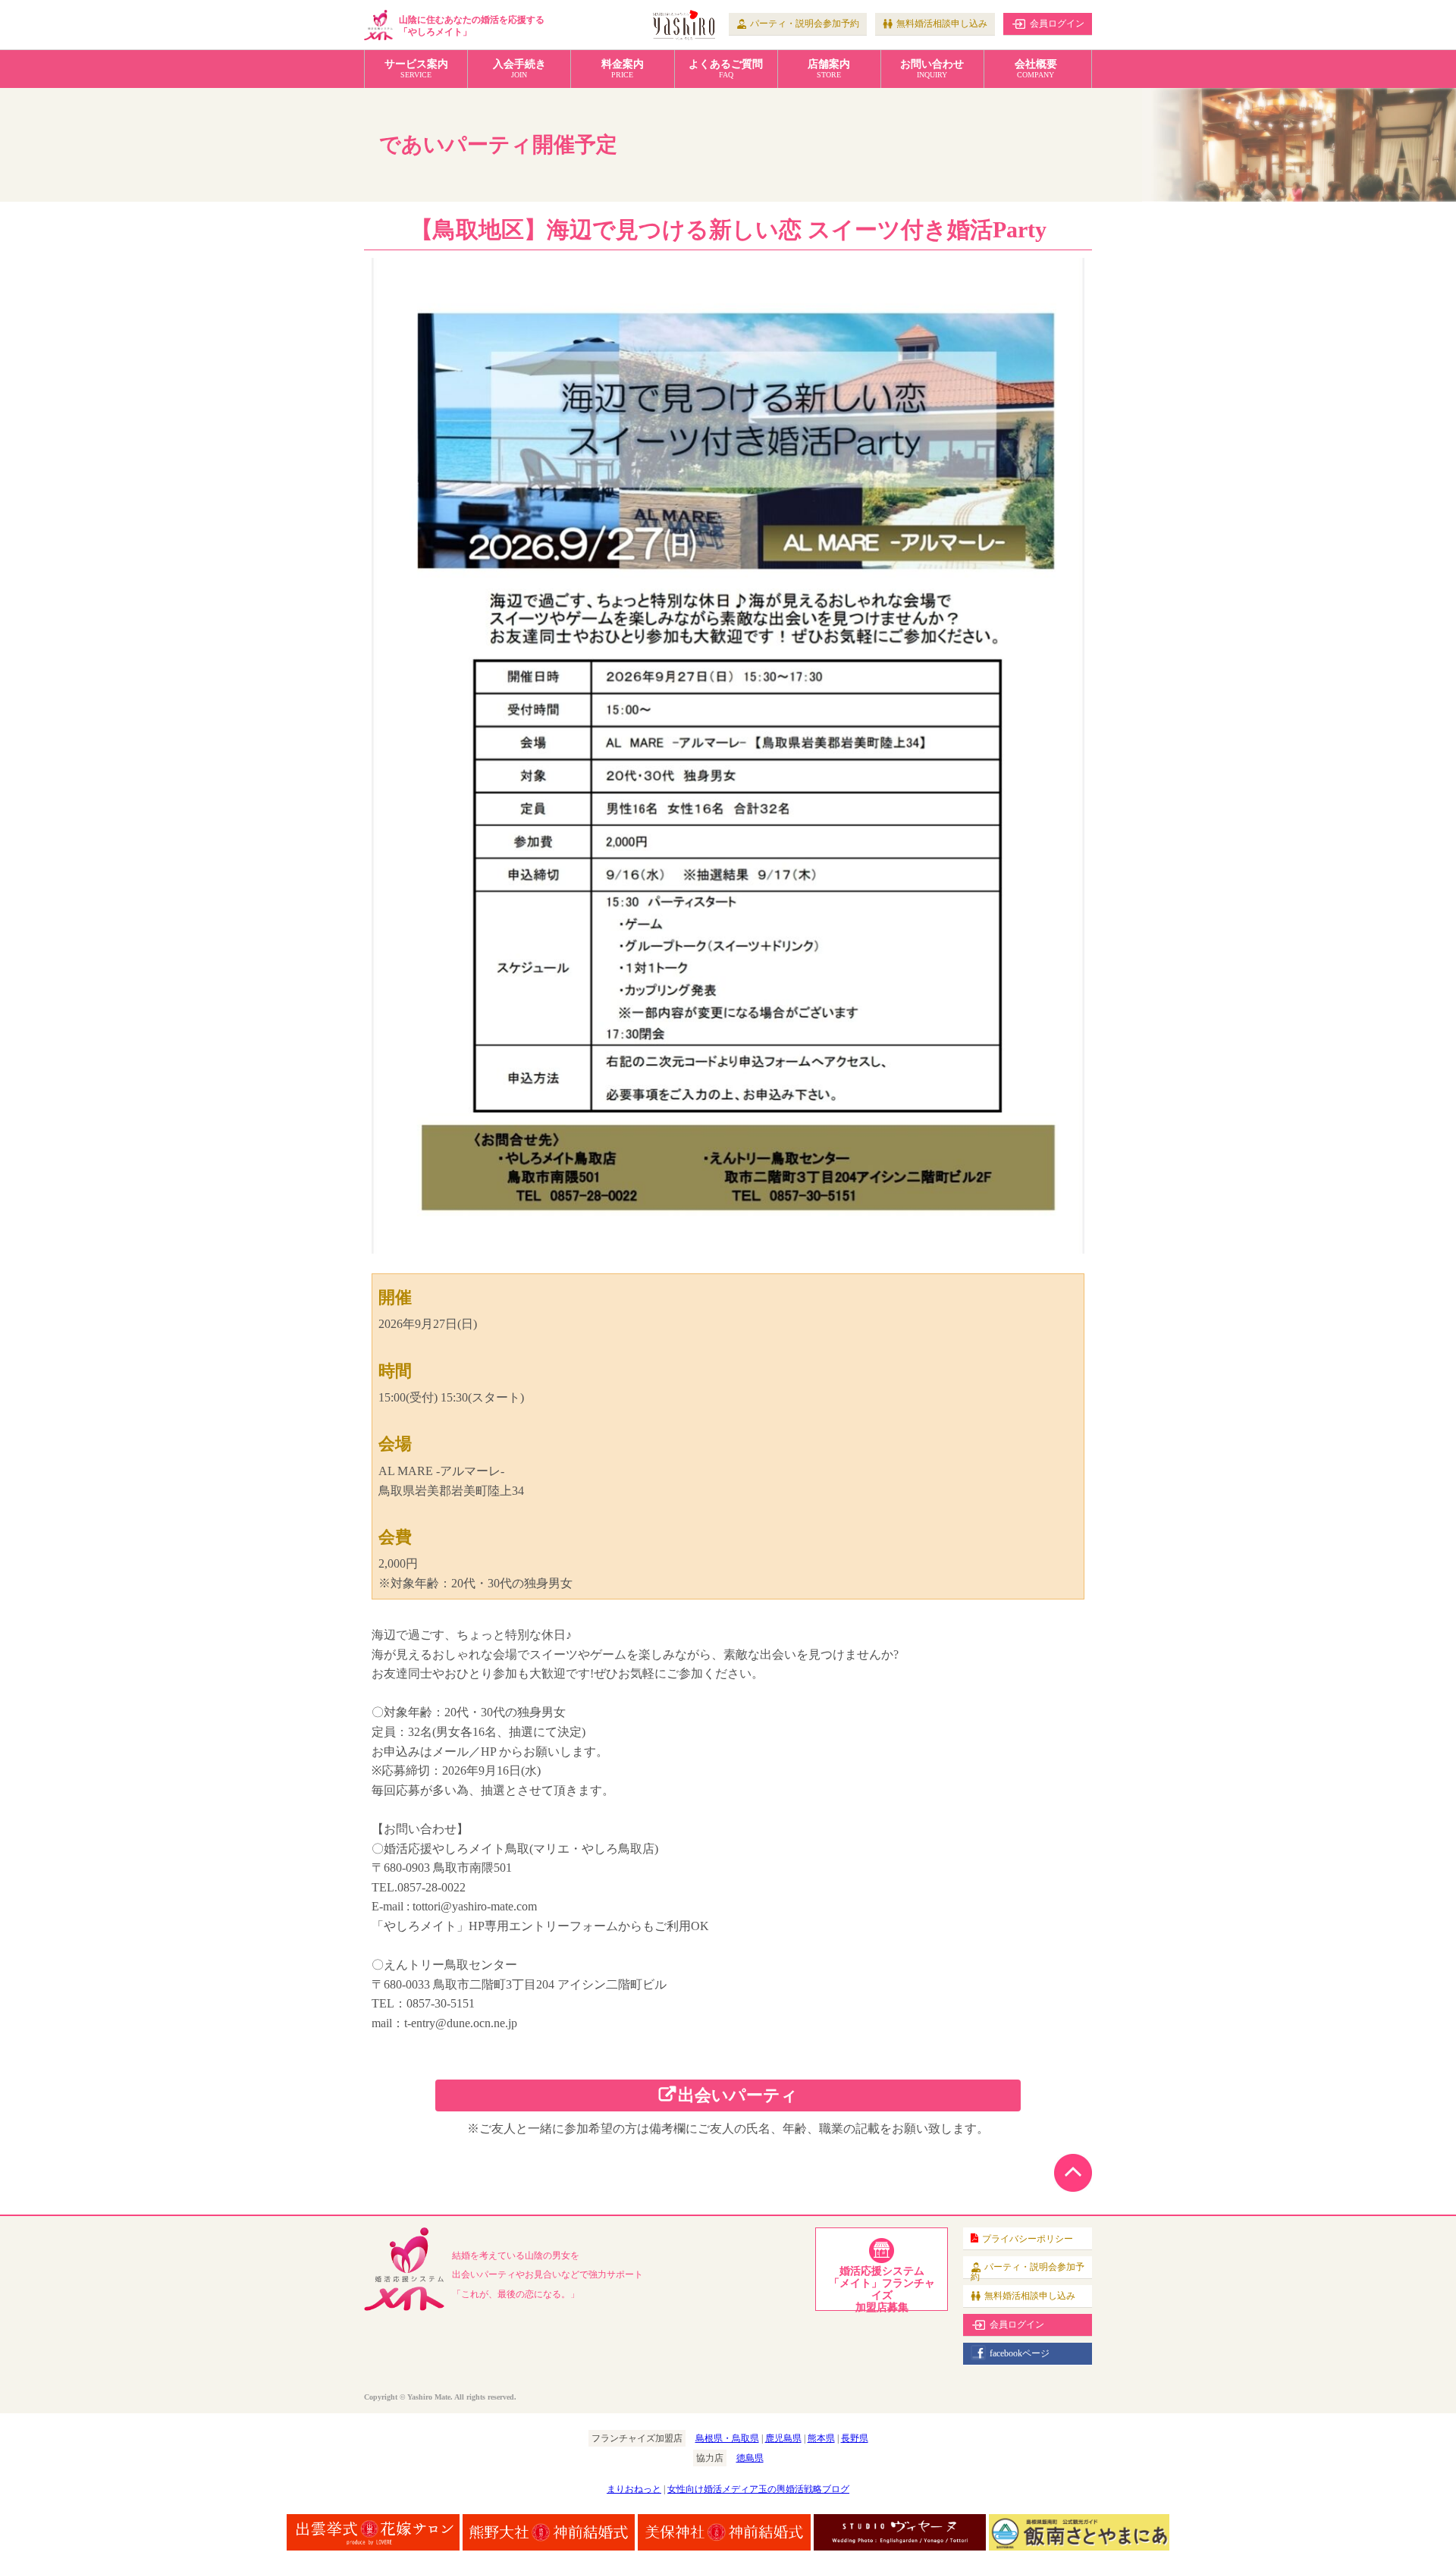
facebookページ (1020, 2353)
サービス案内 (416, 69)
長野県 (855, 2438)
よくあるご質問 (726, 69)
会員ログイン (1057, 24)
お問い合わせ (932, 69)
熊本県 (821, 2438)
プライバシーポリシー (1028, 2239)
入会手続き (519, 69)
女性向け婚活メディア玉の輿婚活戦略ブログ (758, 2489)
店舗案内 (829, 69)
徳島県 (750, 2458)
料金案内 (623, 69)
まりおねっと (634, 2489)
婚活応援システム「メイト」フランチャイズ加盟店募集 (882, 2288)
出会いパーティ (738, 2095)
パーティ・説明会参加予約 (805, 24)
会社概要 (1036, 69)
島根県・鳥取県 (727, 2438)
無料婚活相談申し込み (942, 24)
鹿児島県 (783, 2438)
